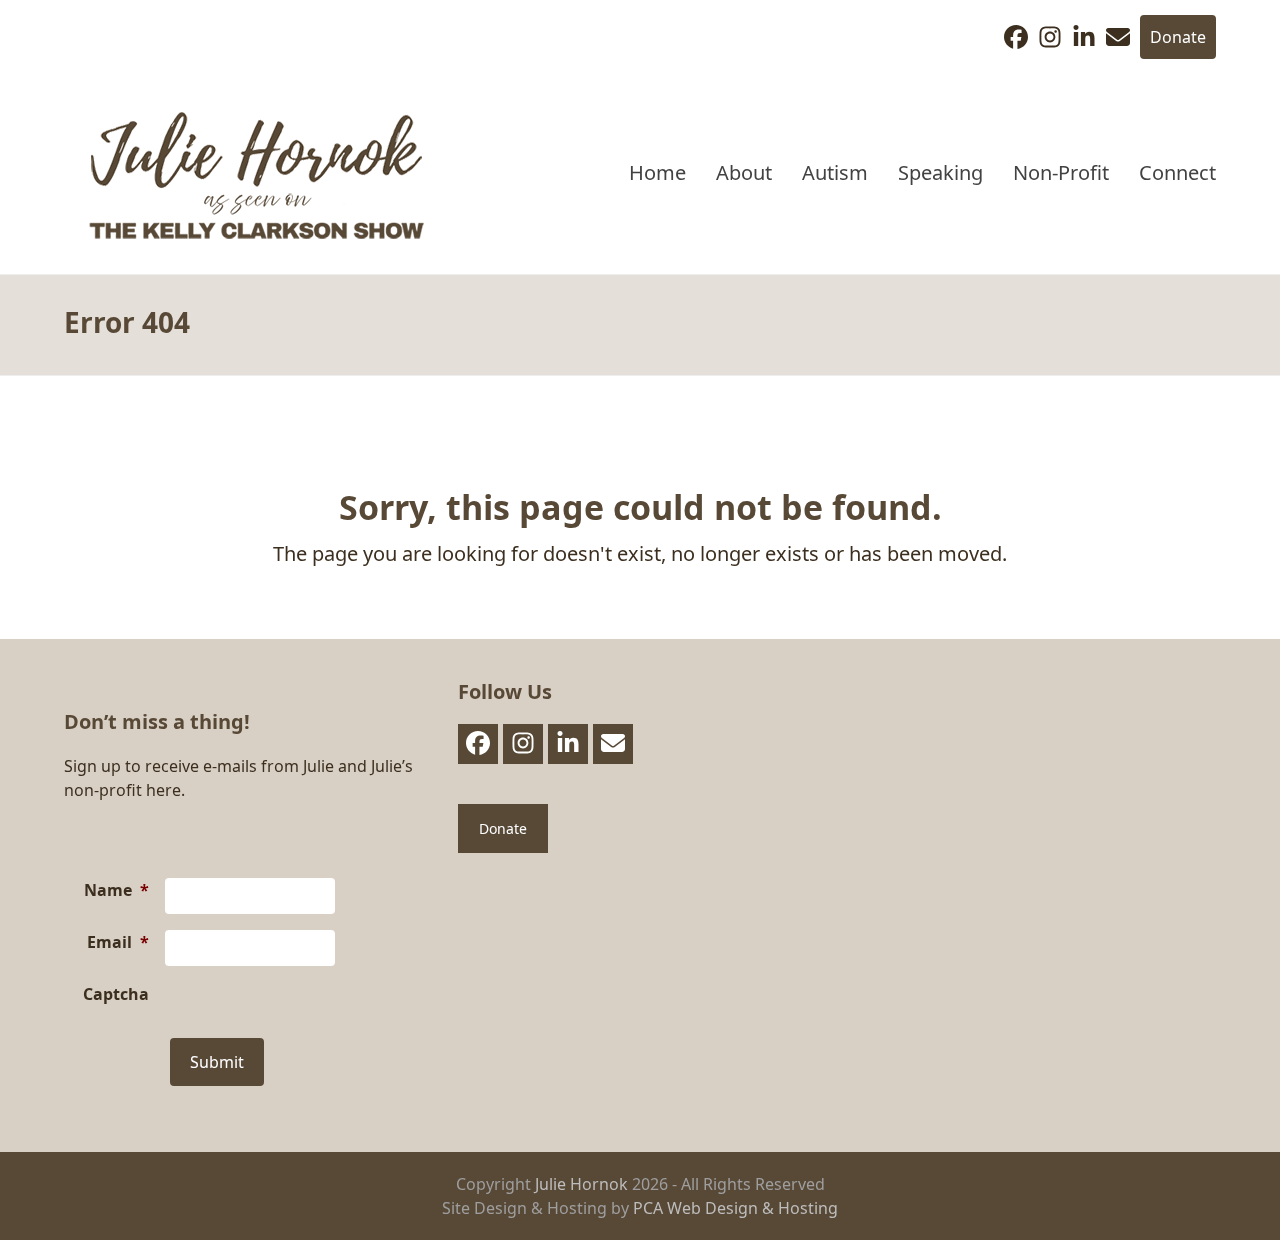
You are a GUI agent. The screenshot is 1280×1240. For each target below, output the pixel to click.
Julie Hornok (581, 1184)
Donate (1178, 37)
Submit (217, 1062)
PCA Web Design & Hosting (735, 1208)
